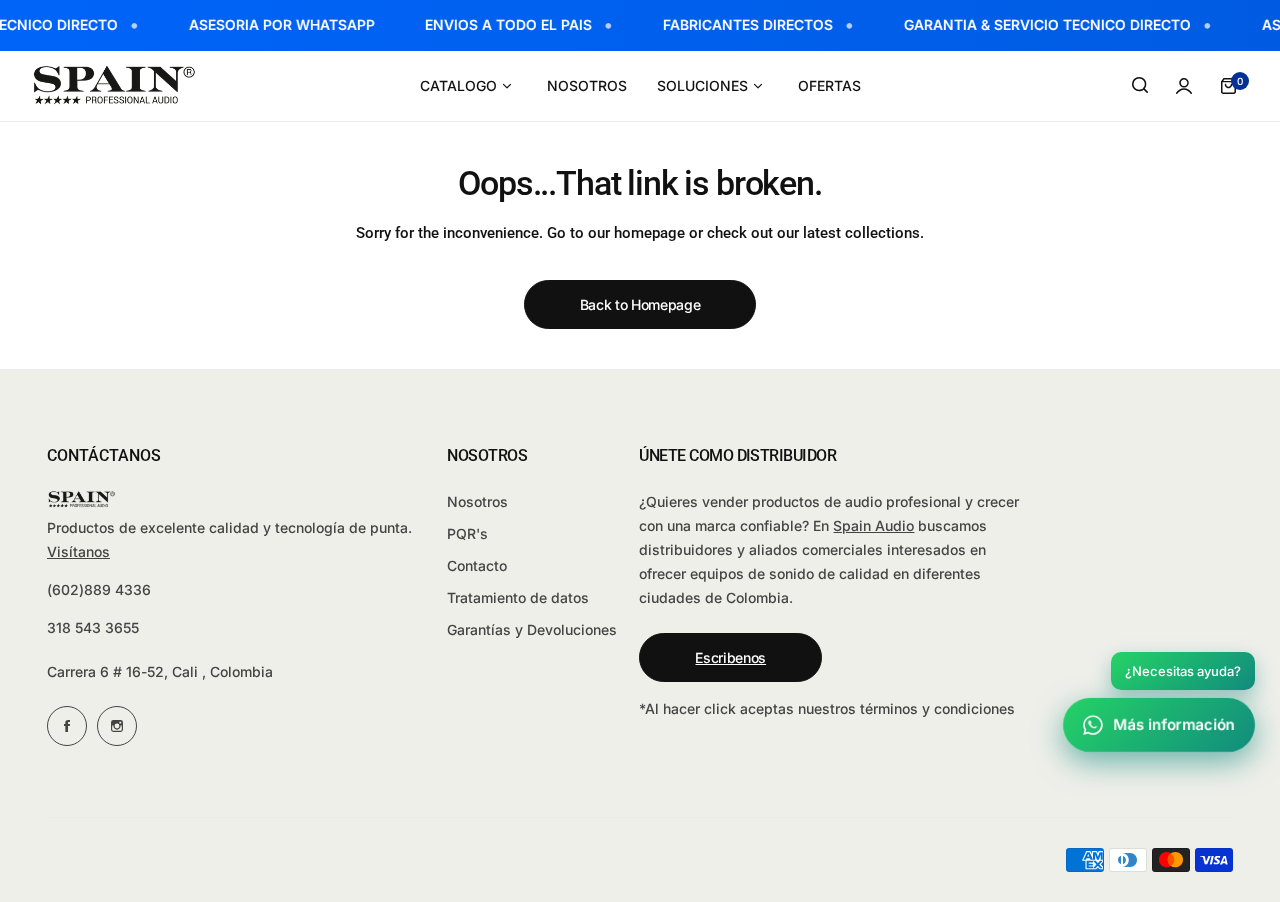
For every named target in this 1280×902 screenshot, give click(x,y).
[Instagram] (117, 726)
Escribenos (730, 657)
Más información (1174, 724)
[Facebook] (67, 726)
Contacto (477, 565)
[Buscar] (1140, 86)
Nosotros (477, 501)
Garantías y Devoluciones (532, 629)
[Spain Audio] (115, 85)
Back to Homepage (640, 304)
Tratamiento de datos (518, 597)
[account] (1184, 86)
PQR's (467, 533)
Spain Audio (873, 525)
